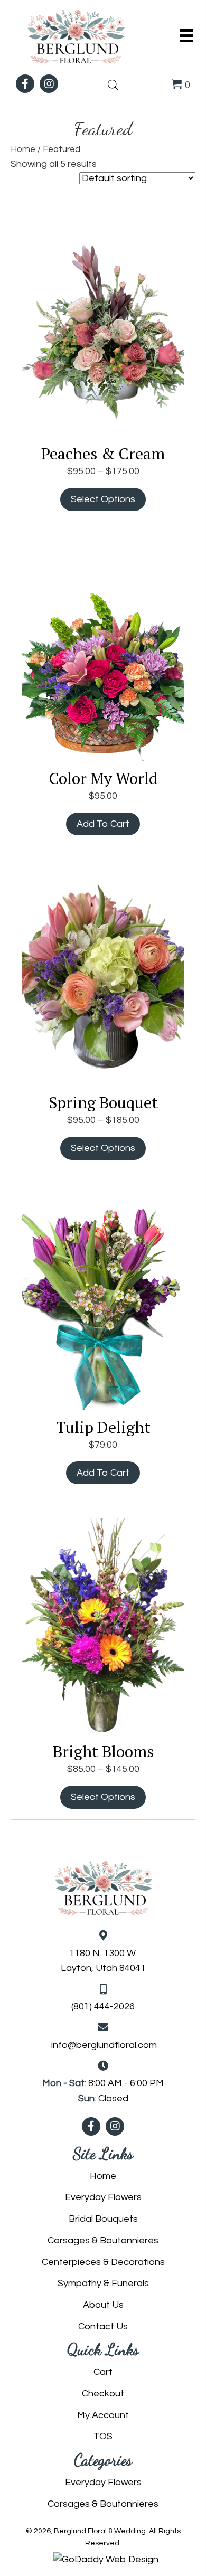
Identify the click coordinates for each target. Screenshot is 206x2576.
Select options (103, 499)
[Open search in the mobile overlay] (113, 84)
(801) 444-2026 (103, 2007)
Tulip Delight (103, 1427)
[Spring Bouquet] (103, 976)
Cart (103, 2372)
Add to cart (103, 824)
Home (23, 149)
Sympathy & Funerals (103, 2283)
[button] (25, 84)
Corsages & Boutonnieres (103, 2240)
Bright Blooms (103, 1751)
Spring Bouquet (103, 1102)
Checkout (103, 2394)
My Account (103, 2415)
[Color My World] (103, 652)
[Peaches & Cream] (103, 327)
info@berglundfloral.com (104, 2045)
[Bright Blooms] (103, 1625)
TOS (103, 2436)
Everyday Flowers (103, 2197)
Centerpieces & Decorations (103, 2262)
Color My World (103, 778)
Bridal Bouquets (103, 2219)
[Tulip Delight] (103, 1301)
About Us (103, 2305)
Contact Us (103, 2327)
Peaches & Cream (103, 454)
